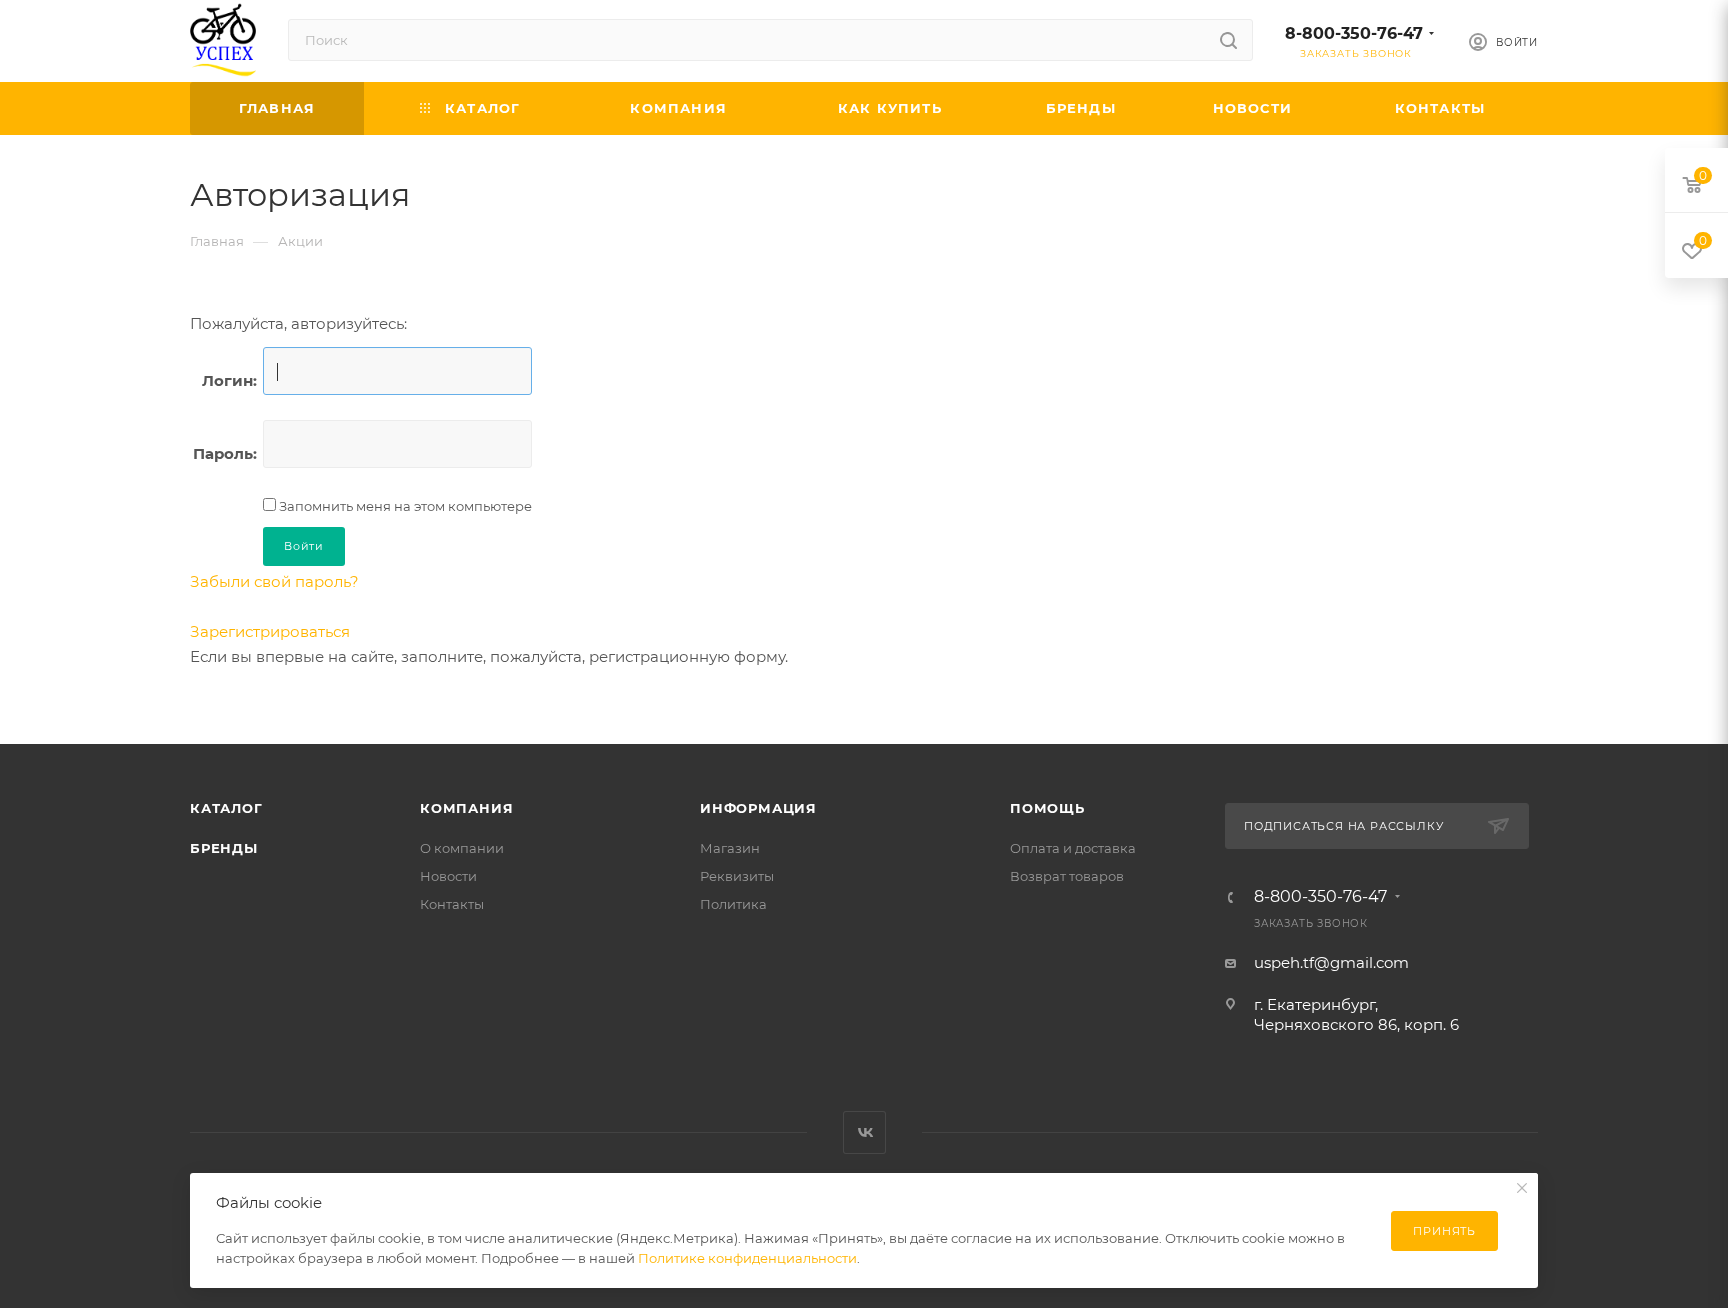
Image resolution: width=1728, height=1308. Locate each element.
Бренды (224, 848)
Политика (733, 904)
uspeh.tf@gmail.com (1331, 962)
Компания (466, 808)
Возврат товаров (1067, 876)
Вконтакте (864, 1132)
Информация (758, 808)
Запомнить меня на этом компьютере (404, 506)
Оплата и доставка (1073, 848)
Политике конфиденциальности (747, 1258)
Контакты (452, 904)
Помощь (1047, 808)
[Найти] (1228, 40)
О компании (462, 848)
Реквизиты (737, 876)
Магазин (730, 848)
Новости (448, 876)
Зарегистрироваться (270, 631)
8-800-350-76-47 (1354, 33)
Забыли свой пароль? (274, 581)
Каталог (226, 808)
